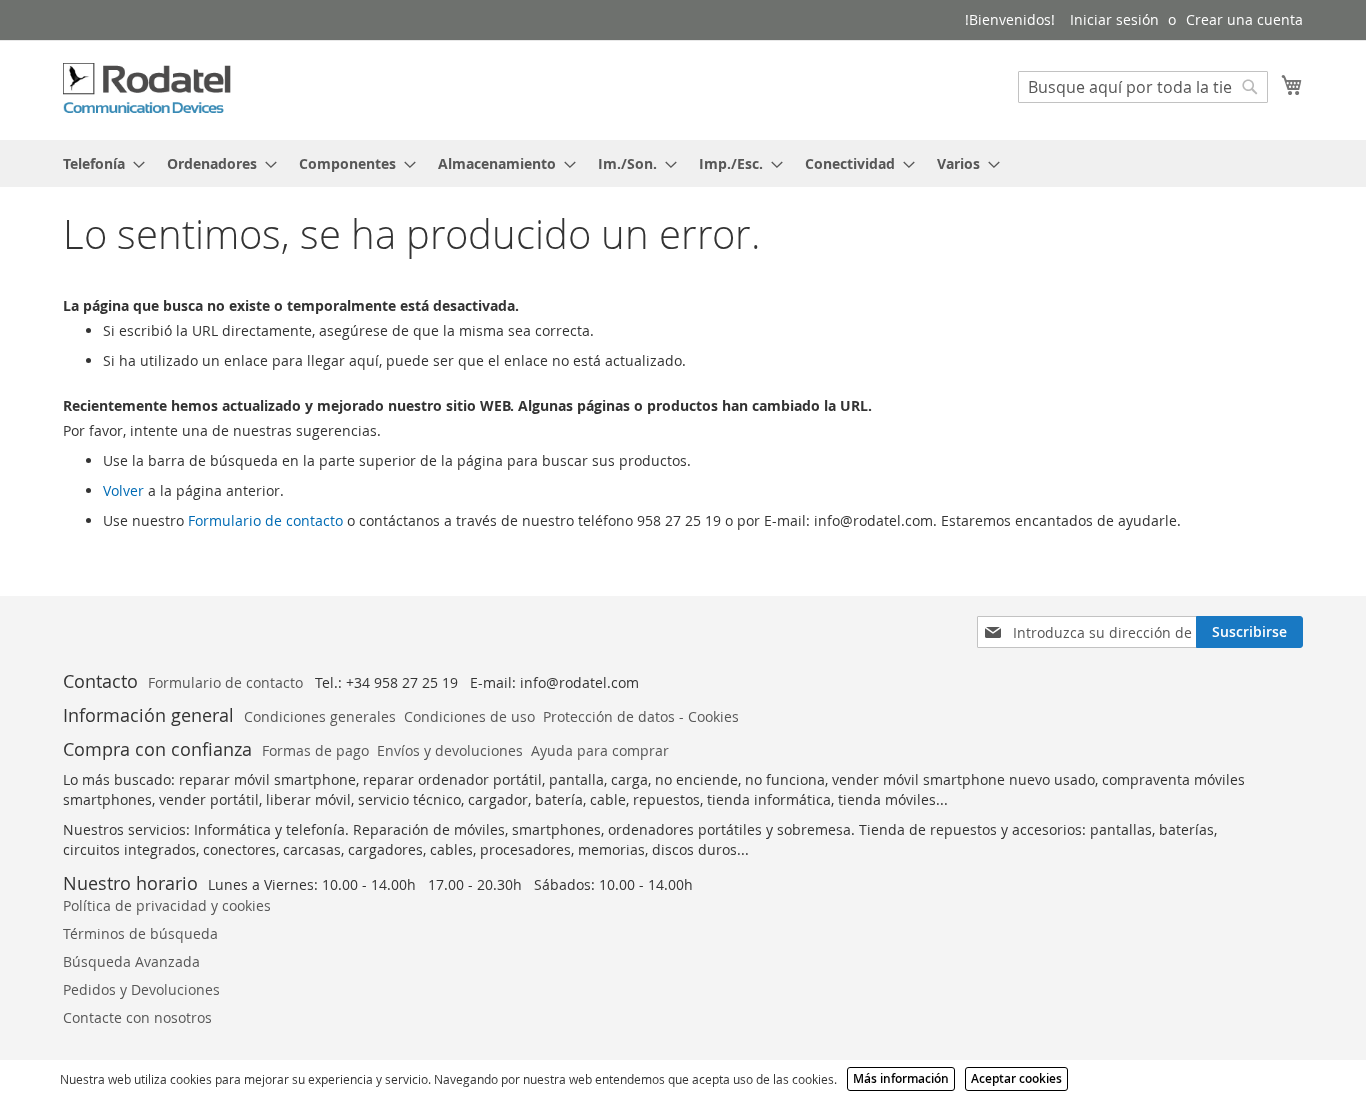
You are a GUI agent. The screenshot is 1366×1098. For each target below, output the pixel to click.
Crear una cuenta (1244, 19)
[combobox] (1143, 87)
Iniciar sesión (1114, 19)
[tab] (683, 163)
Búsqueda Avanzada (131, 961)
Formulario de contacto (265, 520)
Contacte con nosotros (137, 1017)
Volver (123, 490)
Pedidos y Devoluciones (141, 989)
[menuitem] (98, 163)
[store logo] (148, 89)
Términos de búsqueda (140, 933)
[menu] (683, 163)
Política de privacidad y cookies (167, 905)
